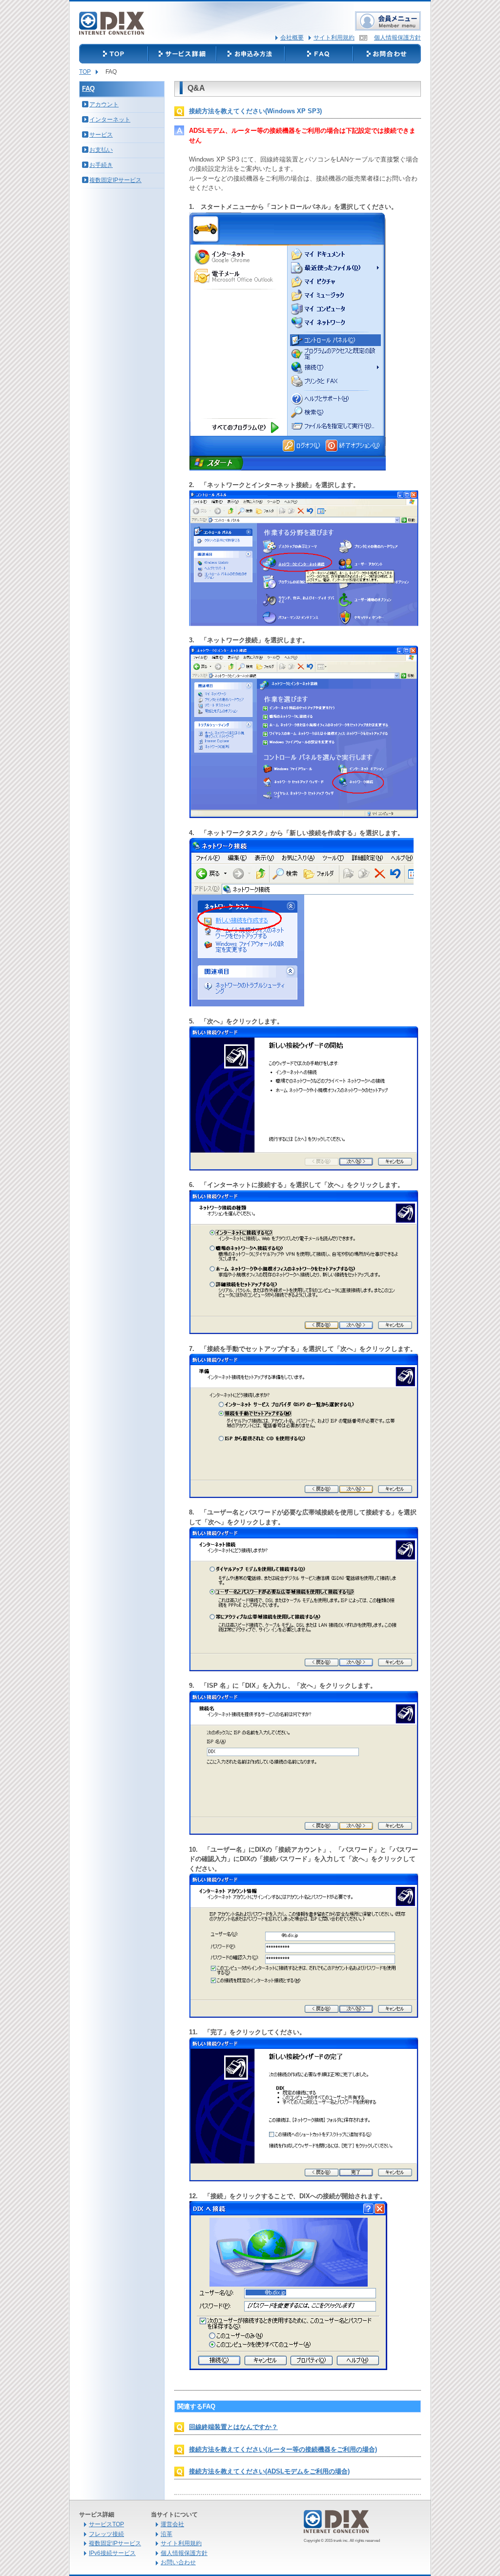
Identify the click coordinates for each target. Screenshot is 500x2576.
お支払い (101, 150)
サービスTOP (106, 2524)
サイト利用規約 (334, 38)
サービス (101, 135)
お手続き (101, 165)
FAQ (88, 89)
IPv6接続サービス (112, 2553)
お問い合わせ (178, 2562)
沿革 (167, 2534)
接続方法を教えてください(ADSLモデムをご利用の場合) (269, 2471)
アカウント (104, 104)
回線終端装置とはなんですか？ (233, 2427)
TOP (85, 72)
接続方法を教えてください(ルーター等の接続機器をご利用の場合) (283, 2449)
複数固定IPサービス (115, 180)
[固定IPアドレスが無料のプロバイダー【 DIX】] (112, 28)
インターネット (110, 120)
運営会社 (172, 2524)
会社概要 (292, 38)
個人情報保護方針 (397, 38)
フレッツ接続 (106, 2534)
